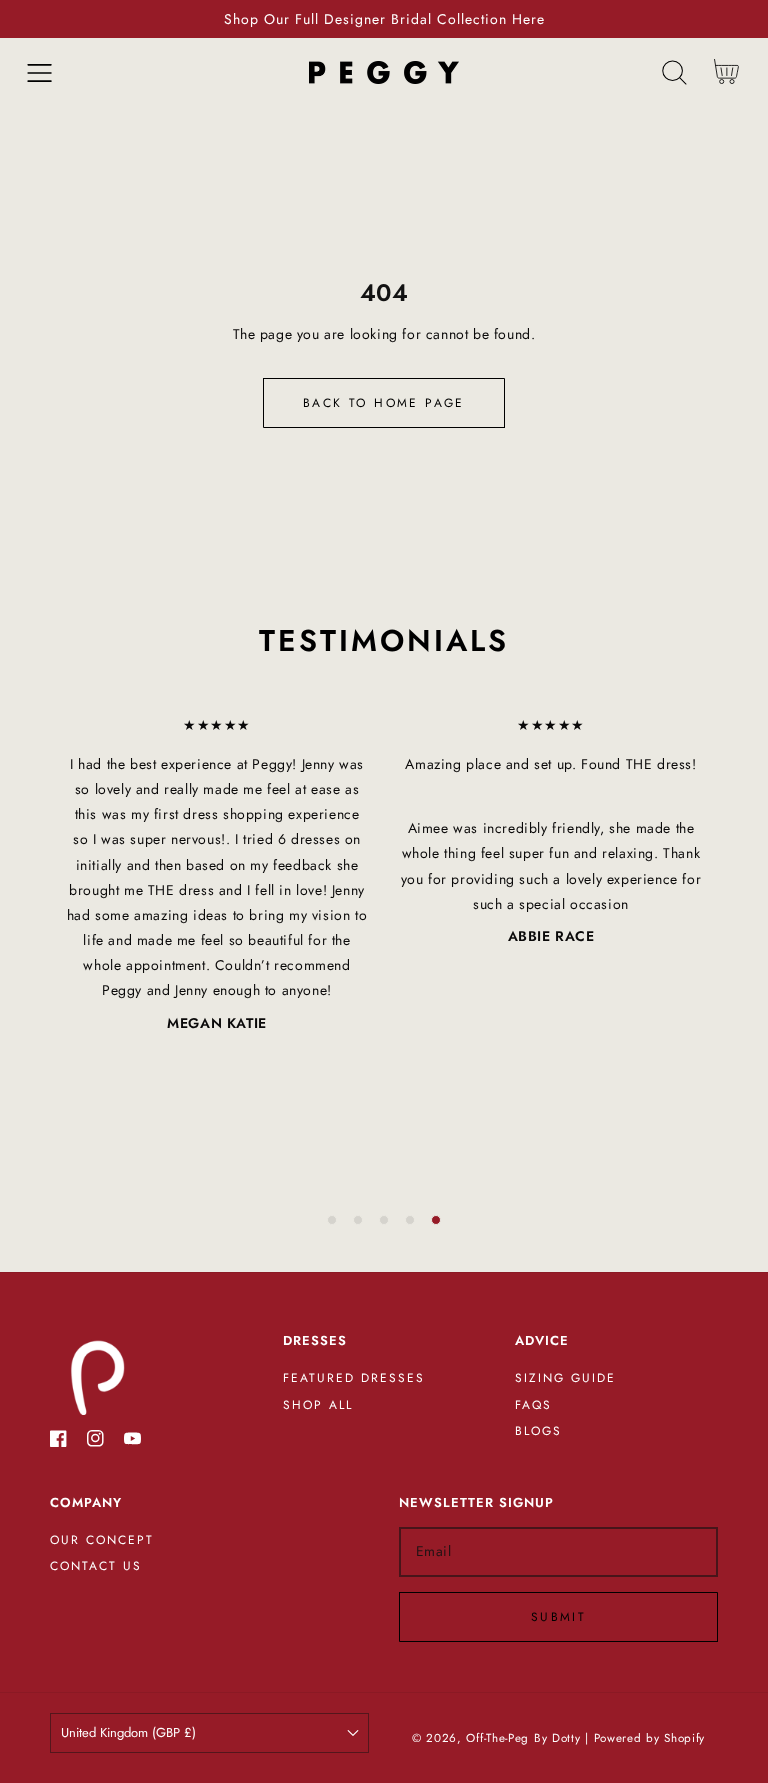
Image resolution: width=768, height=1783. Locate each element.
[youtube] (132, 1442)
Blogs (538, 1432)
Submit (558, 1617)
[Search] (674, 72)
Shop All (318, 1406)
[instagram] (95, 1442)
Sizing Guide (565, 1379)
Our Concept (102, 1541)
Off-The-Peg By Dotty (523, 1738)
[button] (39, 72)
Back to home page (384, 403)
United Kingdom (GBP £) (128, 1732)
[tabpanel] (217, 875)
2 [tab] (358, 1220)
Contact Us (96, 1567)
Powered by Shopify (650, 1738)
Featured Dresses (354, 1379)
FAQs (533, 1406)
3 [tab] (384, 1220)
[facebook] (58, 1442)
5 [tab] (436, 1220)
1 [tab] (332, 1220)
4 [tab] (410, 1220)
